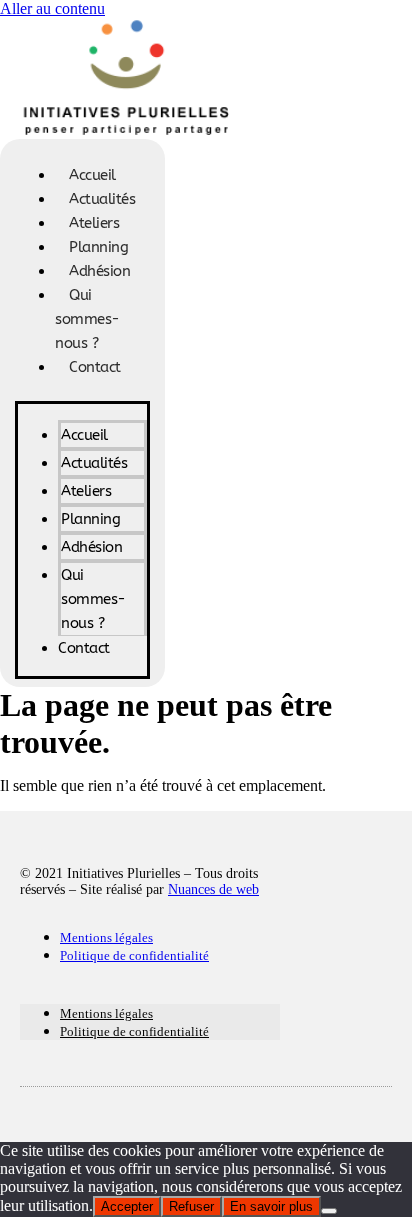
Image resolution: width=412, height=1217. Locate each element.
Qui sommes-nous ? (87, 319)
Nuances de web (213, 889)
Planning (98, 247)
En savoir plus (271, 1206)
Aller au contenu (52, 8)
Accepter (127, 1206)
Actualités (102, 199)
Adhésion (99, 271)
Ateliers (94, 223)
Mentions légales (106, 937)
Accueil (92, 175)
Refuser (191, 1206)
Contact (95, 367)
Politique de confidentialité (134, 955)
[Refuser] (329, 1211)
